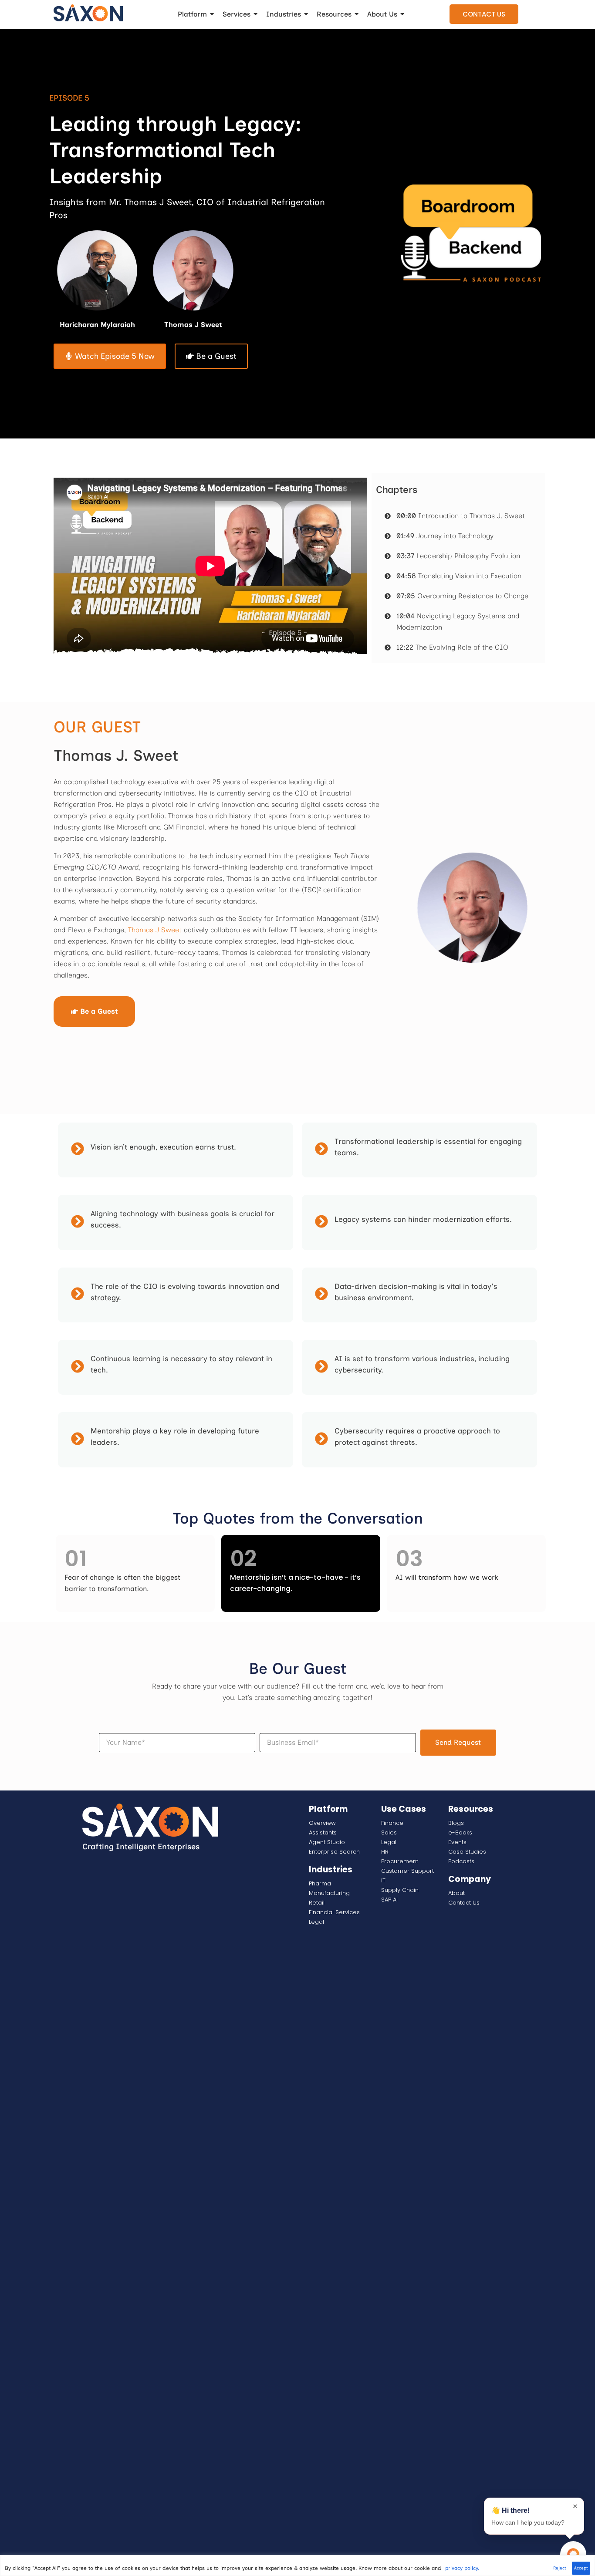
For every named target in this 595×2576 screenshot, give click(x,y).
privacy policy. (462, 2568)
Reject (560, 2568)
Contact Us (484, 14)
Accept (581, 2568)
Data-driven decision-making (386, 1286)
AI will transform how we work (447, 1577)
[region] (297, 2566)
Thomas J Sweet (155, 930)
